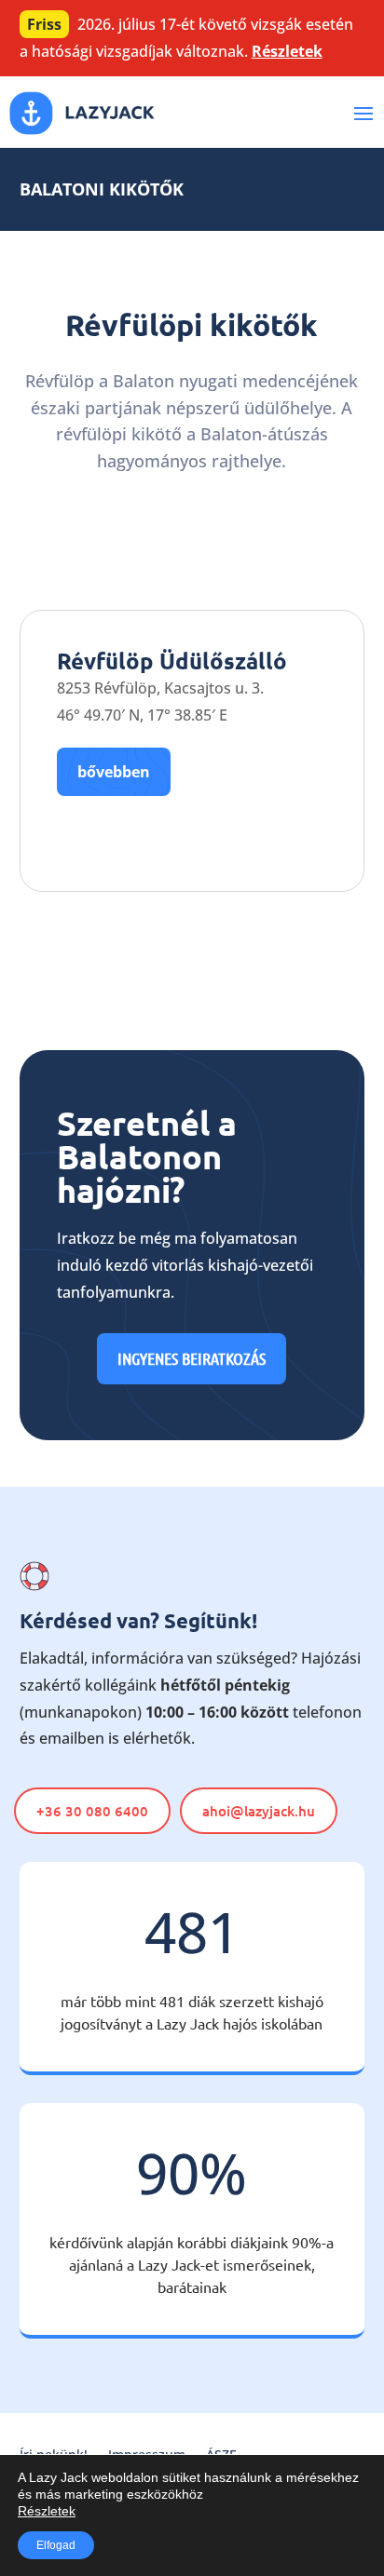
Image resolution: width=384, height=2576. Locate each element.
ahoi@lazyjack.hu (259, 1811)
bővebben (114, 772)
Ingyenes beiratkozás (192, 1358)
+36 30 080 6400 (92, 1811)
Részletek (287, 51)
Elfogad (56, 2545)
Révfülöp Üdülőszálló (172, 661)
